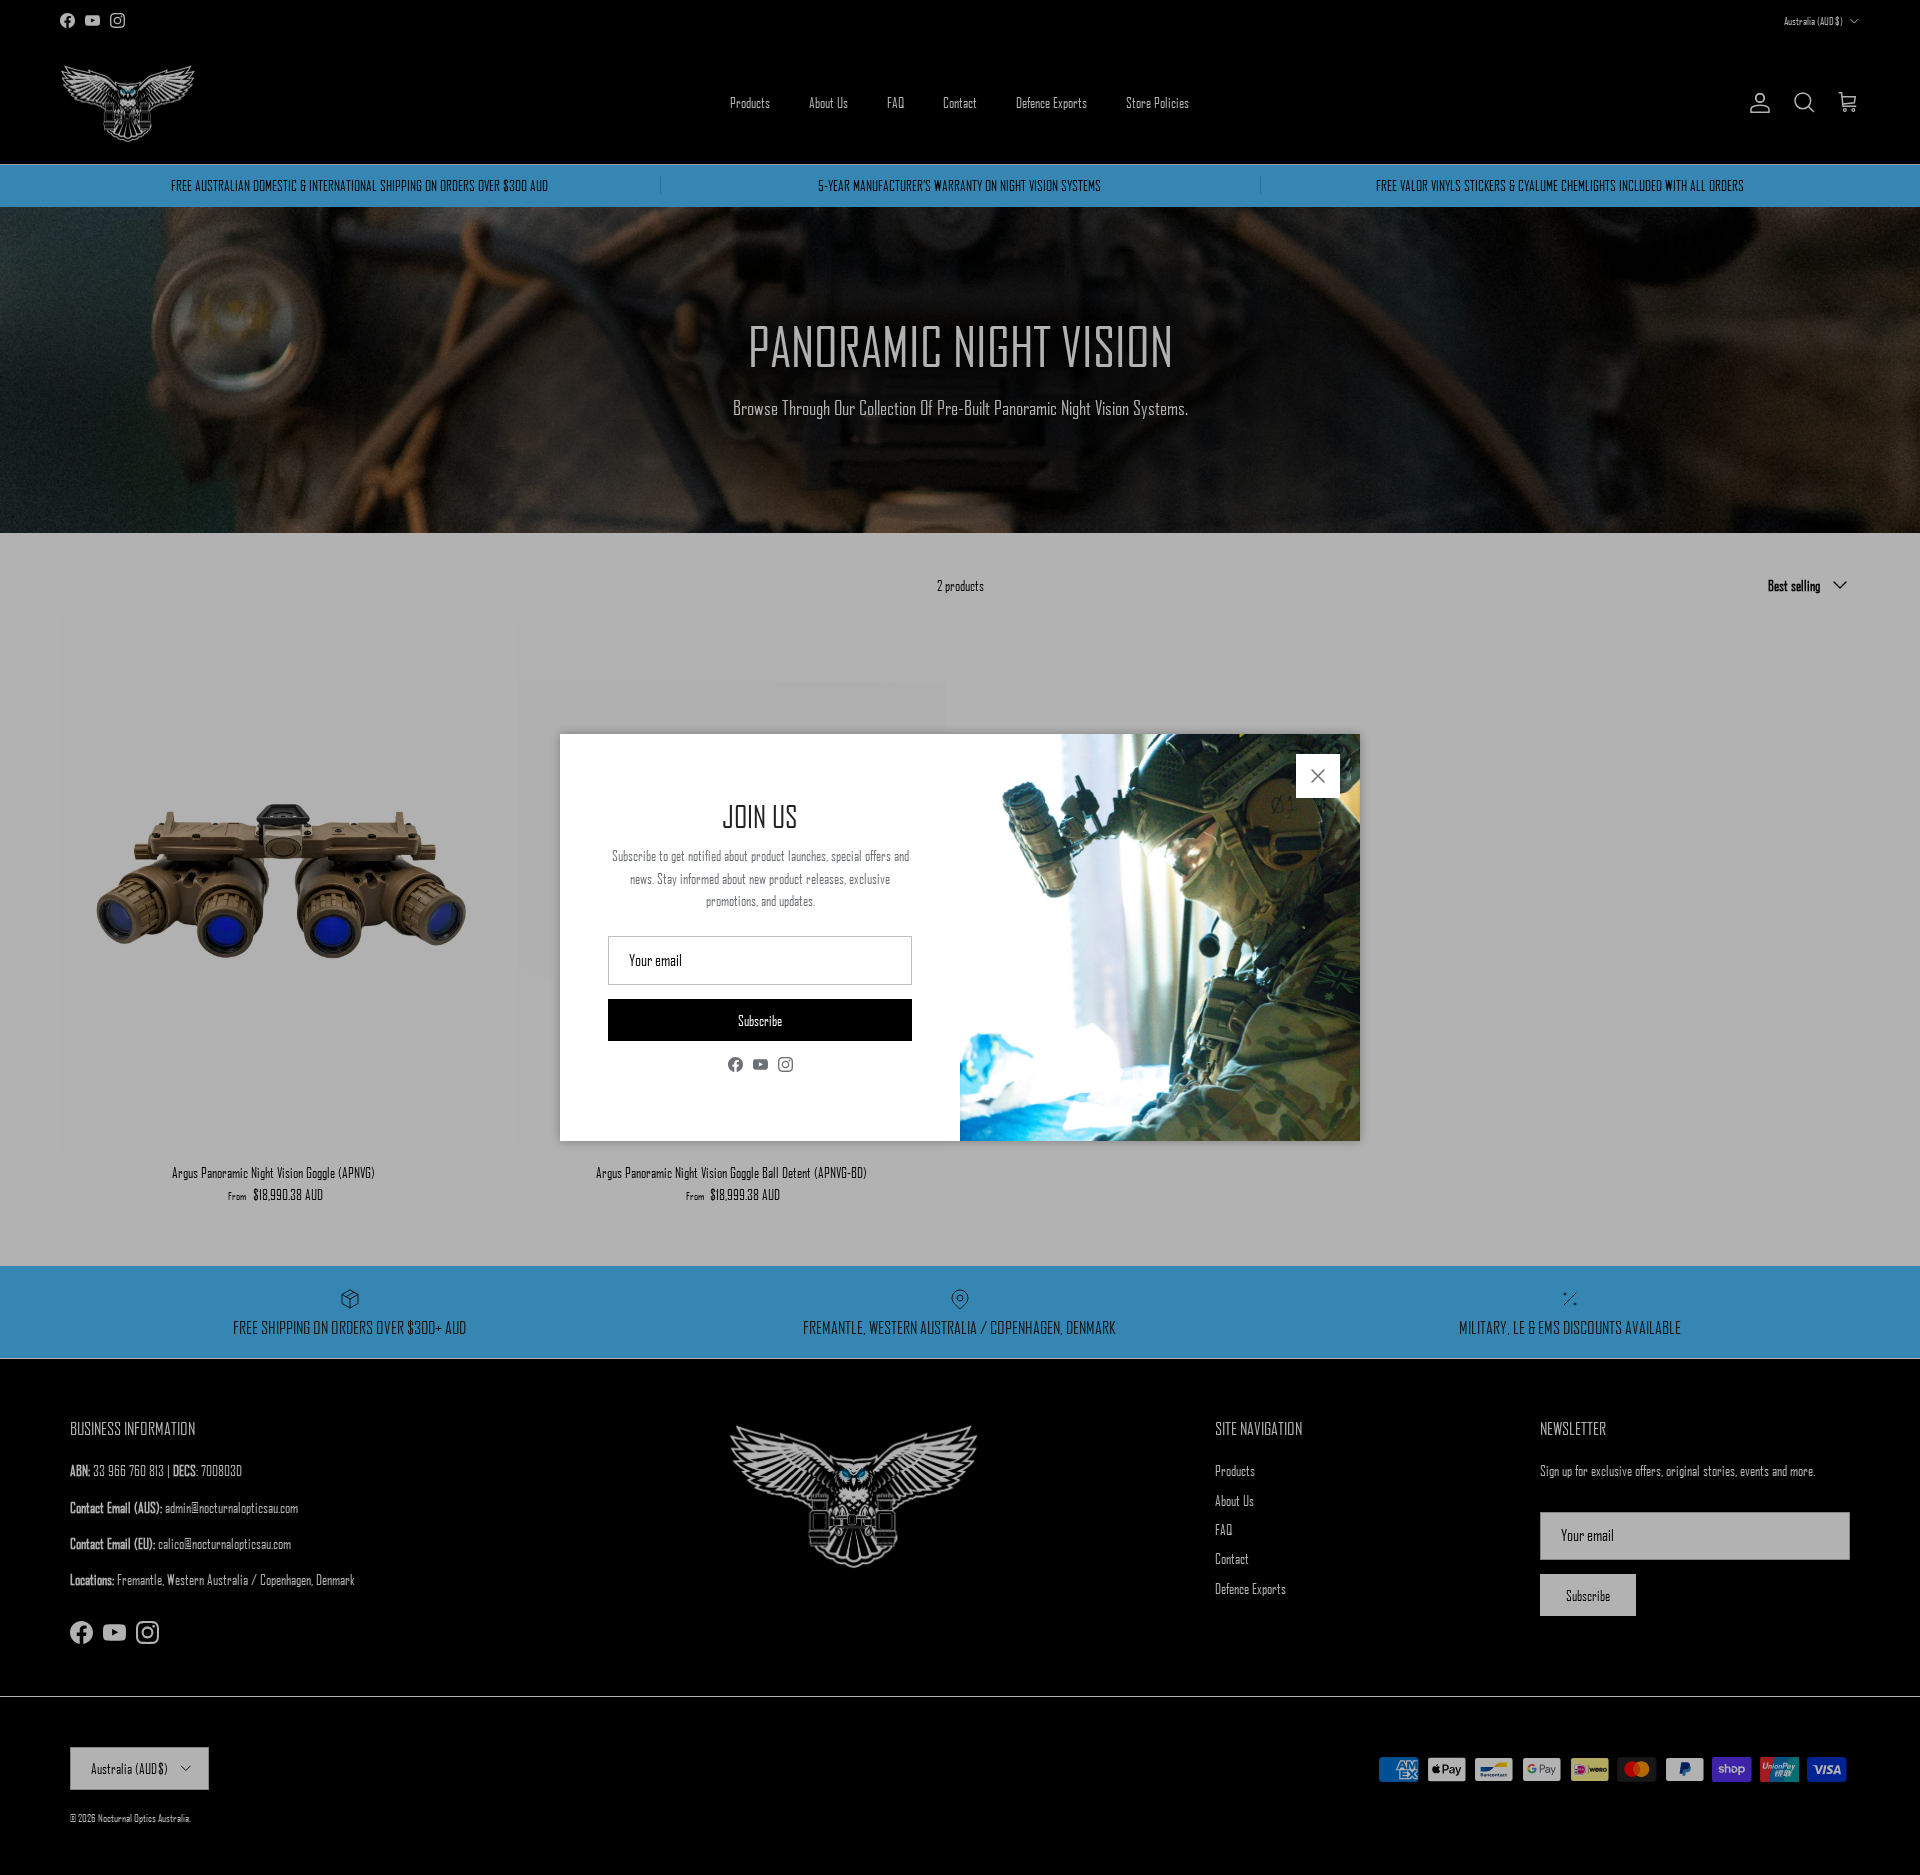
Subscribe (760, 1020)
